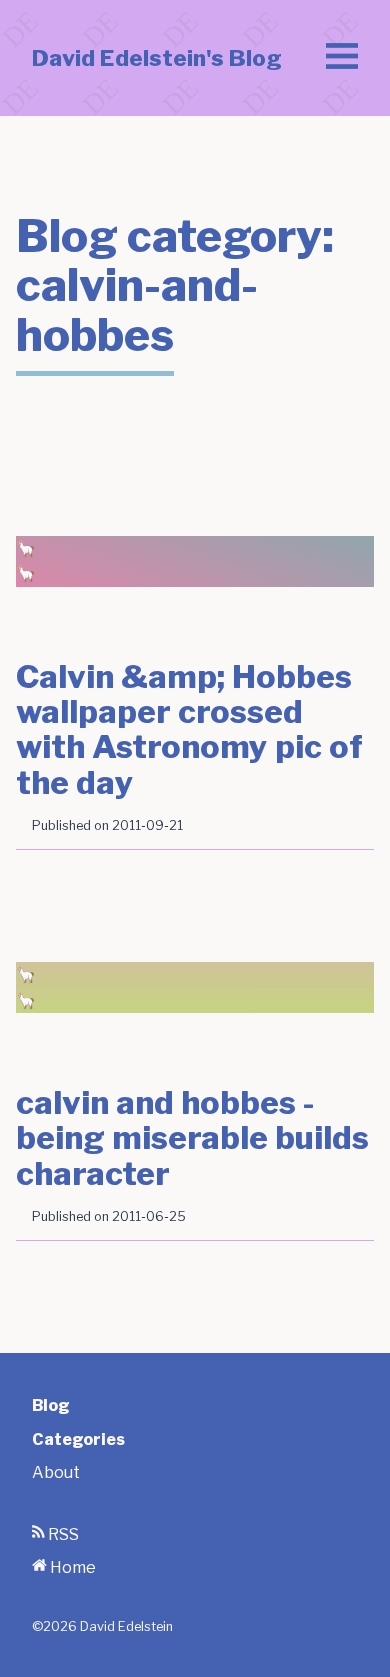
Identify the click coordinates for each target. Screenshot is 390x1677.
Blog (51, 1405)
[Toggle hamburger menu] (342, 58)
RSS (62, 1534)
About (56, 1472)
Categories (78, 1439)
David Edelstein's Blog (157, 58)
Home (71, 1567)
